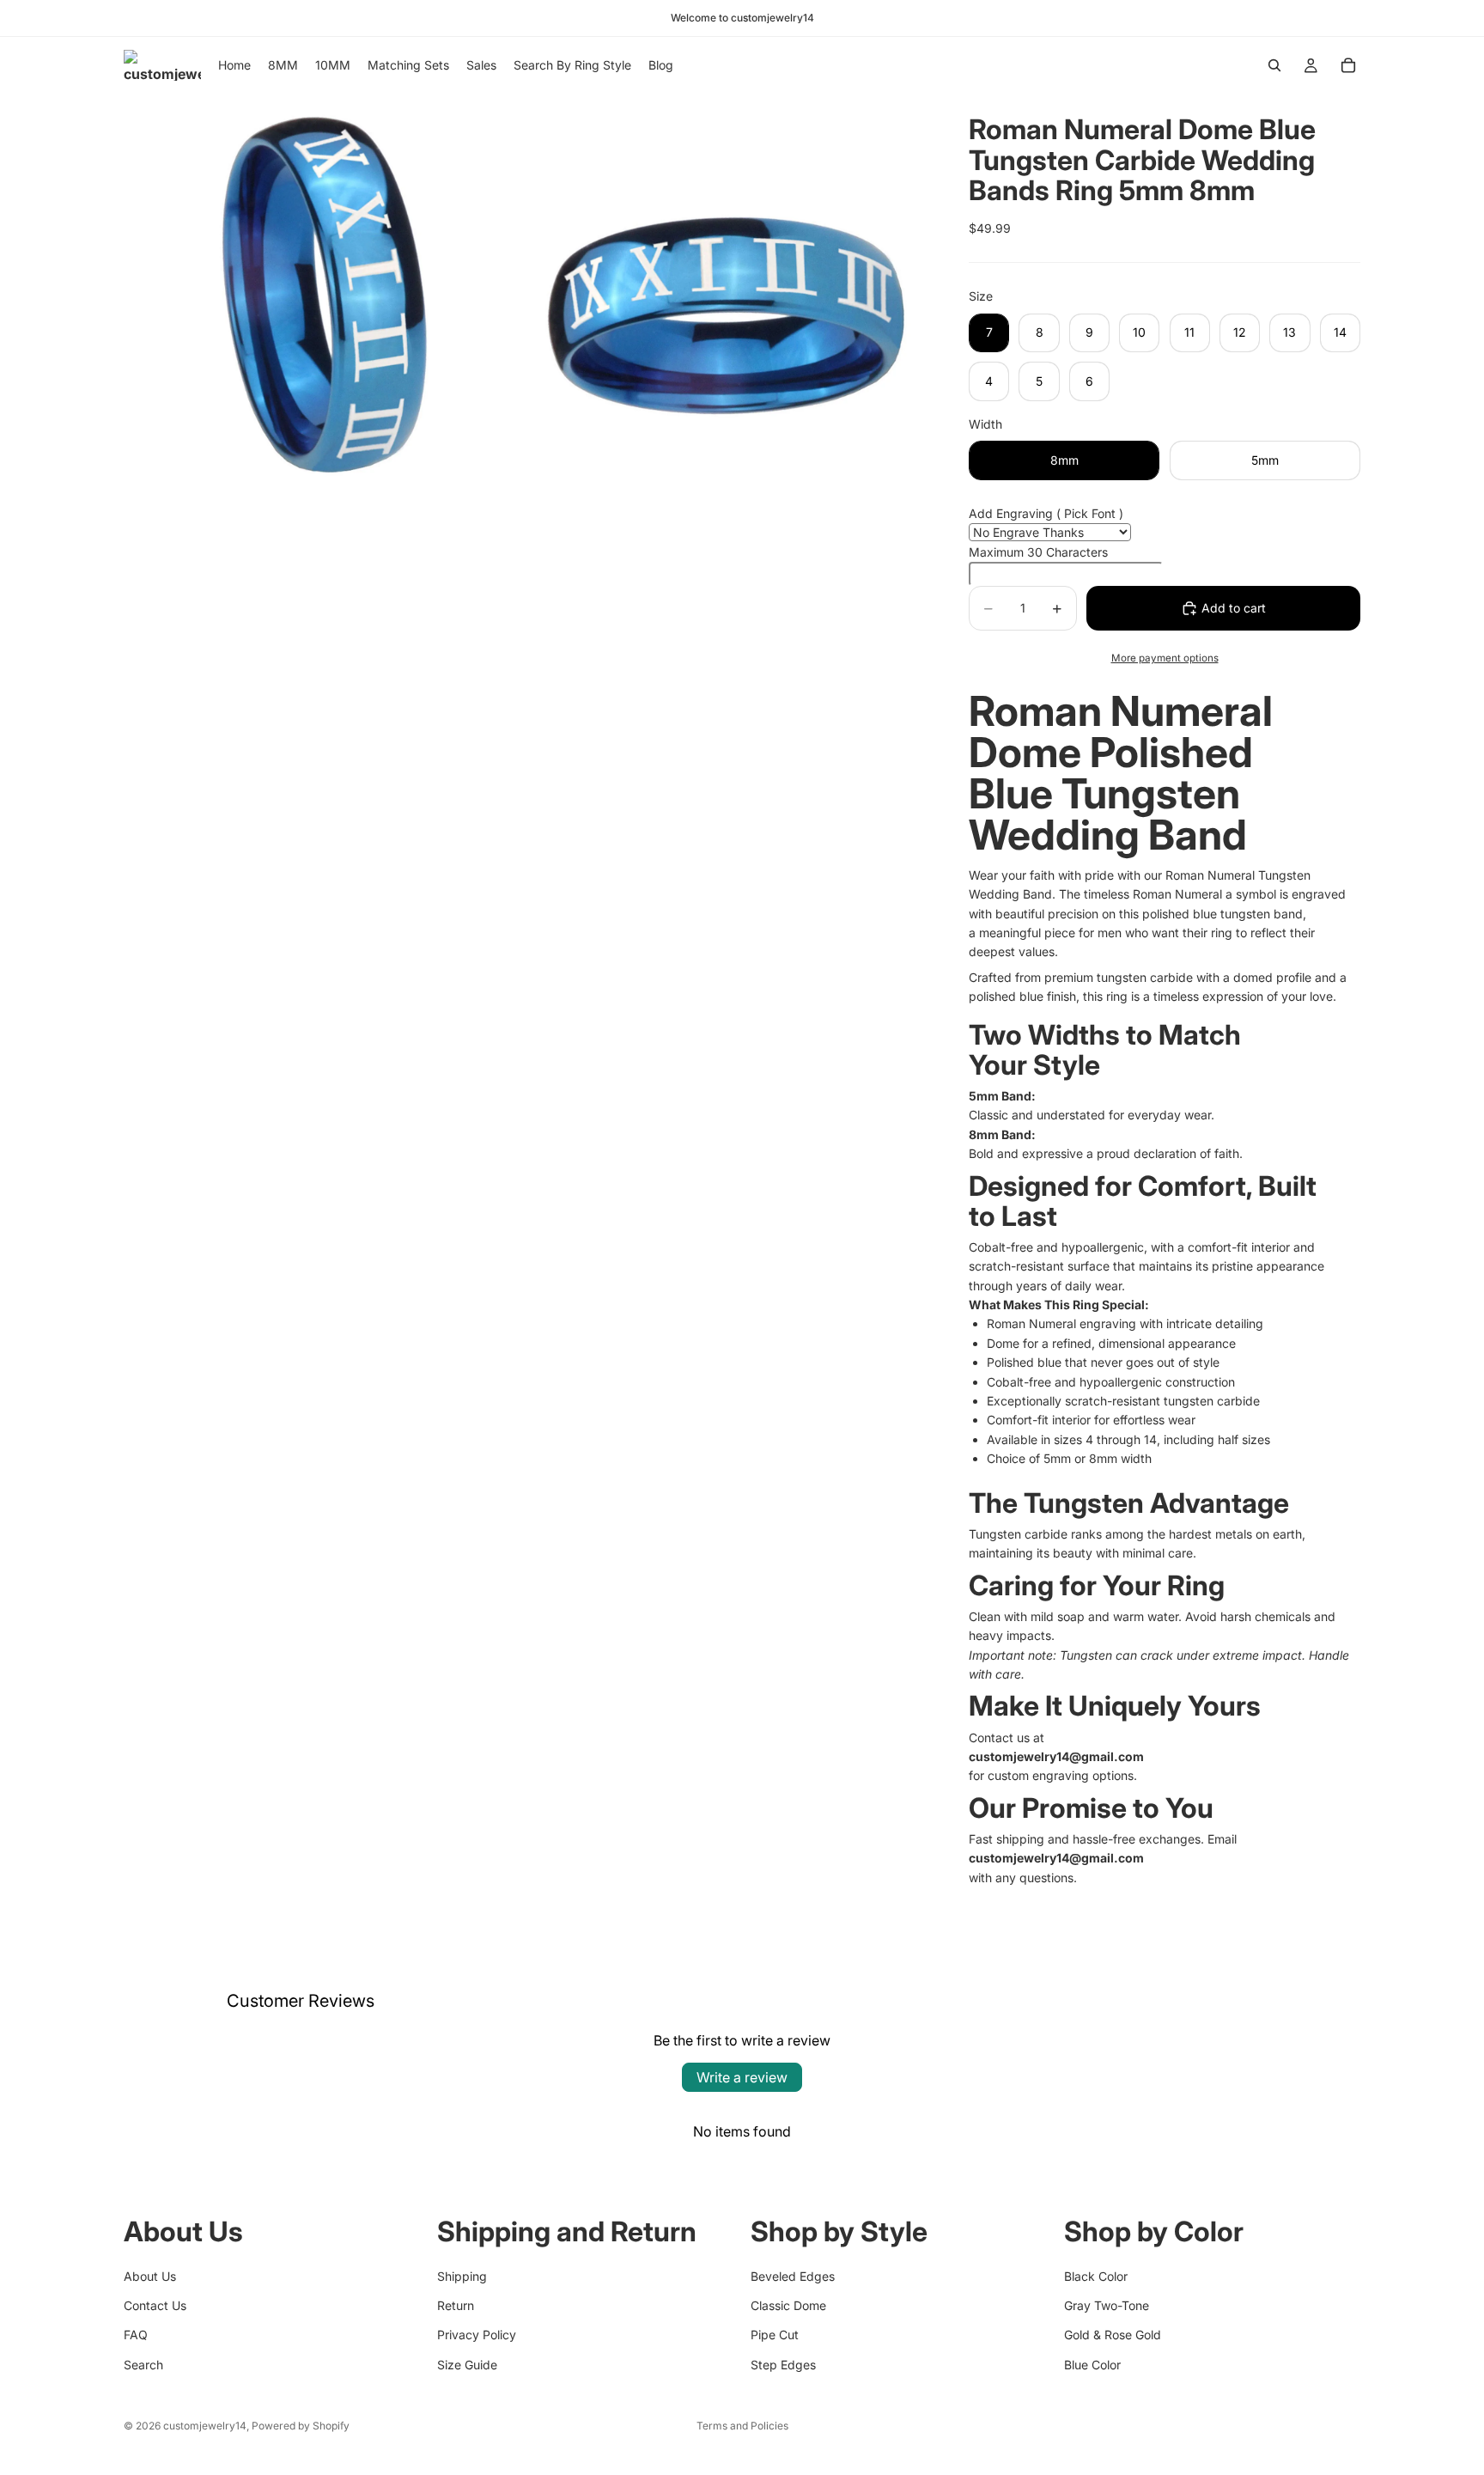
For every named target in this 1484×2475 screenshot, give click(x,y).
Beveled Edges (793, 2276)
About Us (150, 2276)
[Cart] (1348, 65)
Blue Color (1092, 2365)
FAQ (136, 2335)
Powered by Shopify (301, 2426)
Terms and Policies (742, 2426)
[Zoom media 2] (727, 294)
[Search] (1274, 65)
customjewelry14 (205, 2426)
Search (143, 2365)
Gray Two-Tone (1107, 2305)
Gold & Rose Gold (1113, 2335)
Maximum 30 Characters (1038, 552)
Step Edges (783, 2365)
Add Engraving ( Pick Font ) (1046, 513)
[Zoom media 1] (324, 294)
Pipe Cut (775, 2335)
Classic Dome (788, 2305)
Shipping (462, 2276)
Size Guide (467, 2365)
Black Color (1096, 2276)
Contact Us (155, 2305)
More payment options (1165, 658)
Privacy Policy (477, 2335)
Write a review (742, 2077)
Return (456, 2305)
